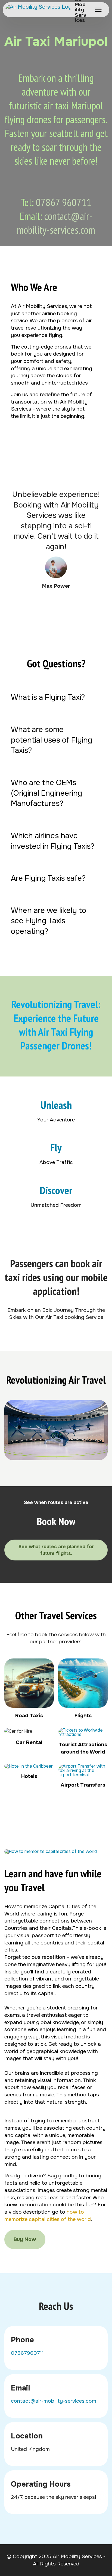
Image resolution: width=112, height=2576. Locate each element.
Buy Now (25, 2239)
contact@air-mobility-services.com (56, 223)
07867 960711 (64, 202)
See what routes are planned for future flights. (56, 1550)
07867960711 (27, 2353)
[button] (56, 697)
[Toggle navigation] (99, 10)
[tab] (56, 697)
